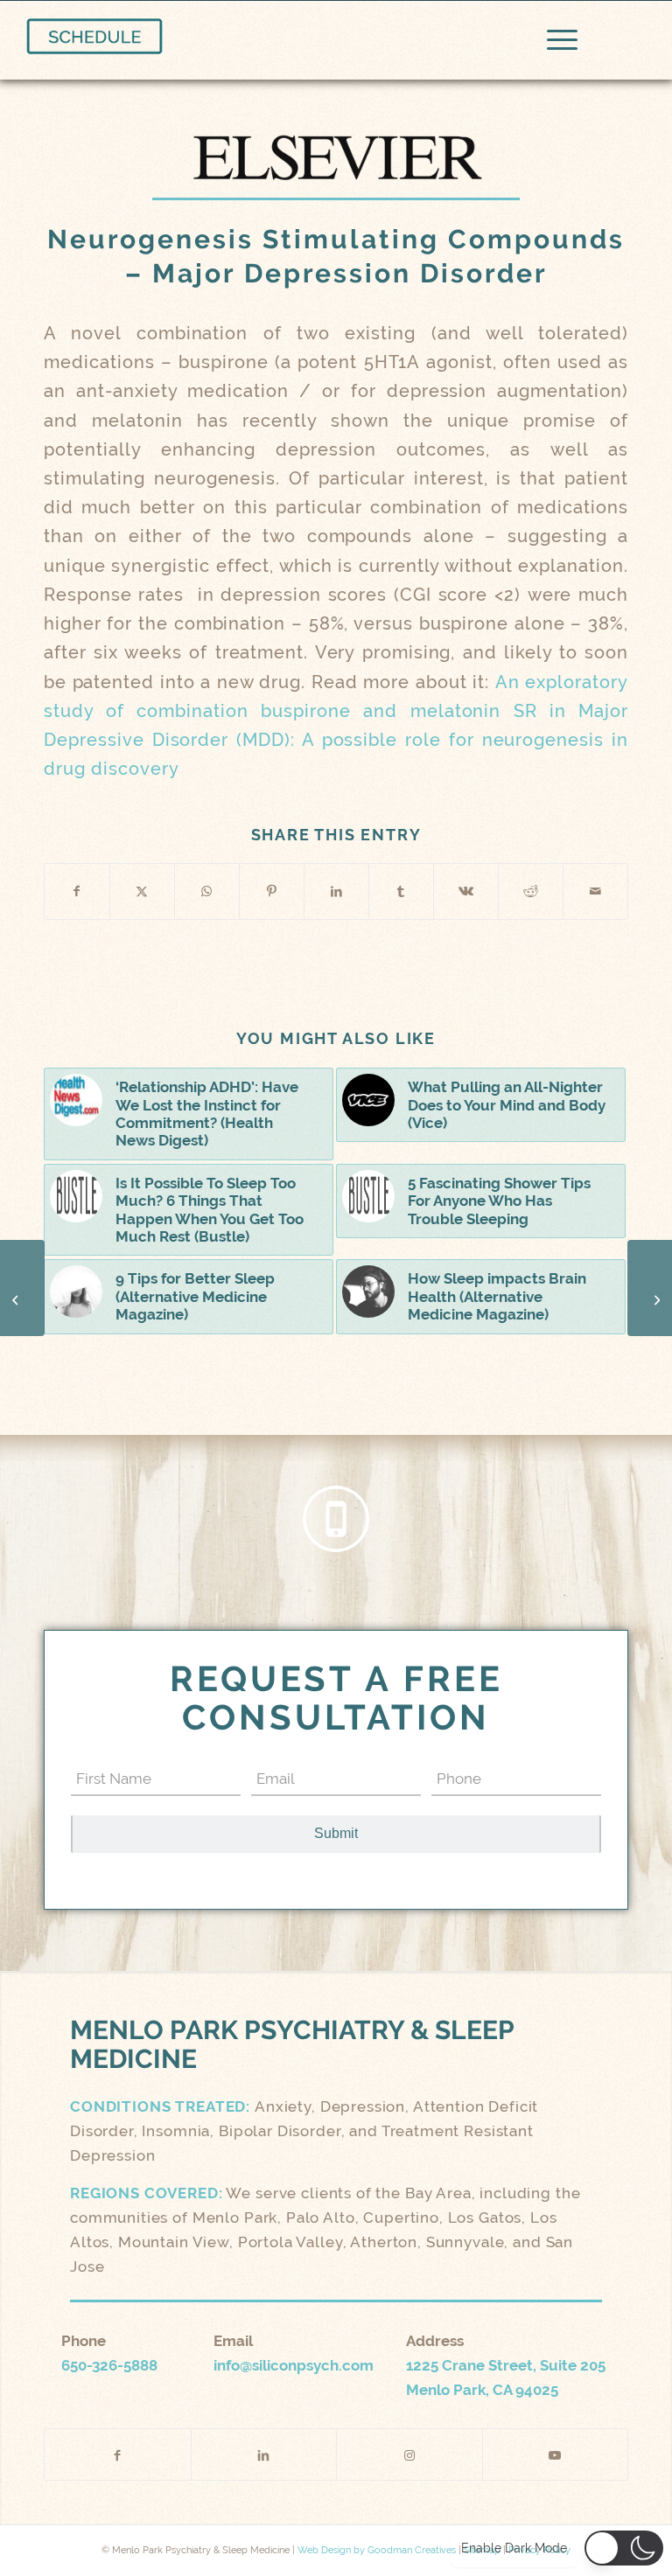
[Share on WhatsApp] (207, 891)
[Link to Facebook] (118, 2454)
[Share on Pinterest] (272, 891)
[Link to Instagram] (409, 2454)
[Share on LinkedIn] (336, 891)
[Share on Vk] (466, 891)
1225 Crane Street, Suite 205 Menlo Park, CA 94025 (506, 2378)
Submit (336, 1833)
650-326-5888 (109, 2365)
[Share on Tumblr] (401, 891)
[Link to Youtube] (556, 2454)
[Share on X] (142, 891)
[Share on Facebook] (77, 891)
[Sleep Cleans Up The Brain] (650, 1288)
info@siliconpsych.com (294, 2365)
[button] (624, 2548)
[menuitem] (553, 40)
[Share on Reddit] (531, 891)
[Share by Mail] (595, 891)
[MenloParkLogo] (94, 36)
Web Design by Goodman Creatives (377, 2550)
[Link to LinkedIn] (264, 2454)
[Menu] (553, 40)
